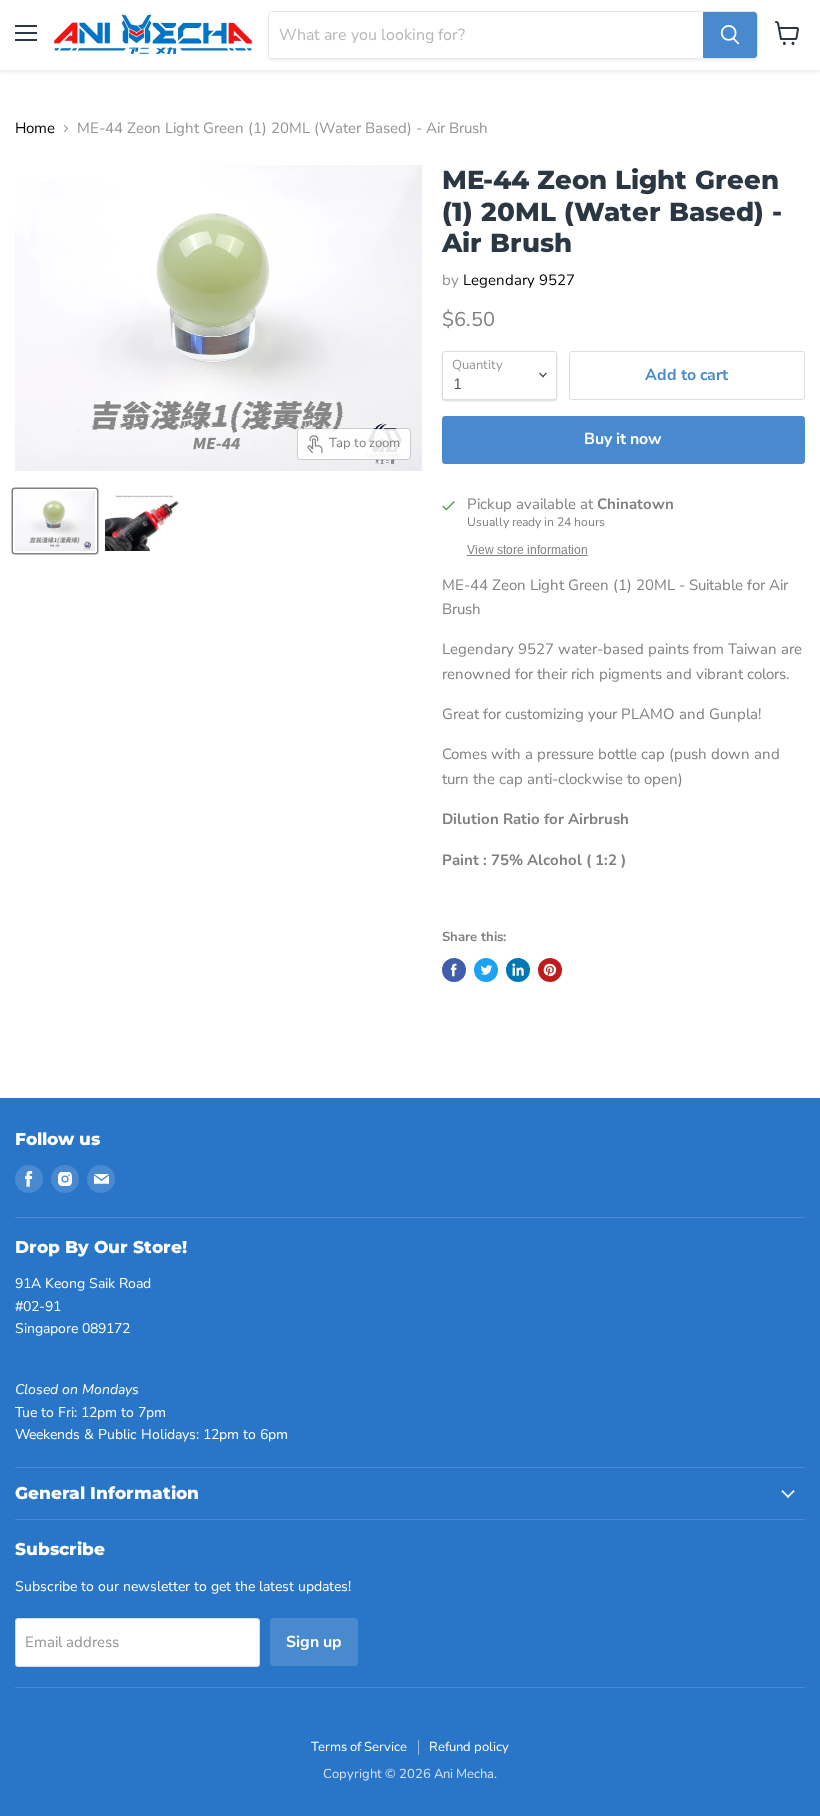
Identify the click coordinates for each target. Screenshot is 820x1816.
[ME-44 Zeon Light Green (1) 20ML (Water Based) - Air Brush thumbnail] (55, 521)
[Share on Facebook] (454, 970)
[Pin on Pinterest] (550, 970)
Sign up (314, 1642)
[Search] (730, 35)
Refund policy (469, 1747)
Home (35, 128)
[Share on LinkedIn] (518, 970)
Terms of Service (359, 1747)
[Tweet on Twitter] (486, 970)
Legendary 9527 (519, 280)
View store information (527, 550)
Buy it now (623, 439)
